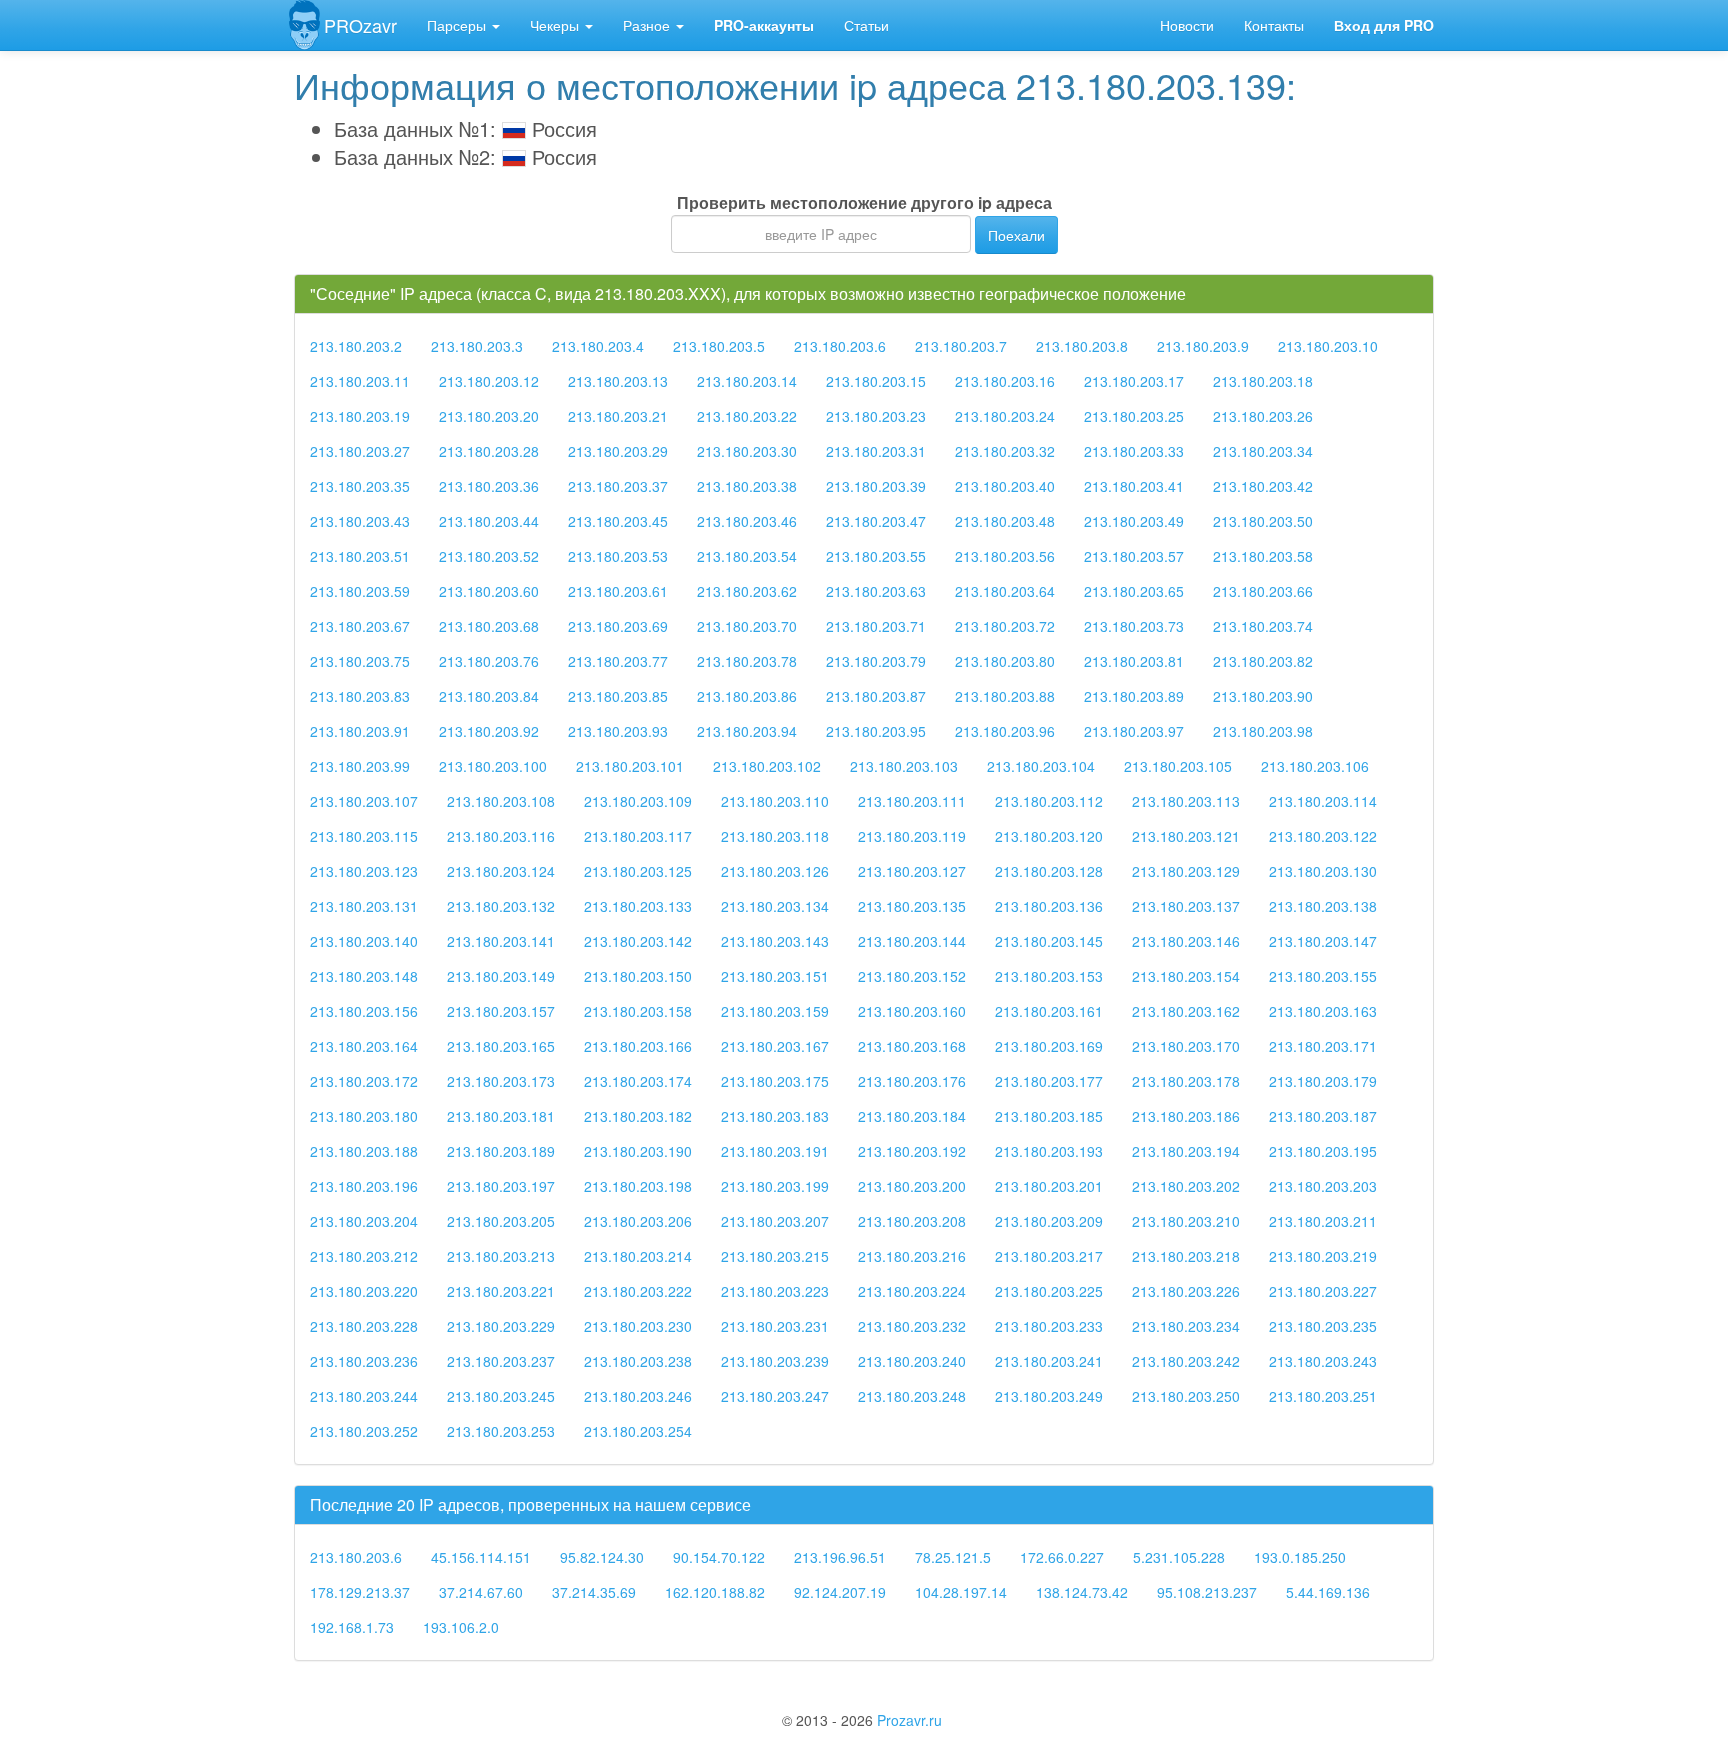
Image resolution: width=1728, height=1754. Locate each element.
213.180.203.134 (775, 906)
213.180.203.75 (360, 661)
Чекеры (556, 25)
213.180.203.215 (775, 1256)
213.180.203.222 (638, 1291)
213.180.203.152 (912, 976)
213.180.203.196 (364, 1186)
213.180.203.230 (638, 1326)
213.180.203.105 (1178, 766)
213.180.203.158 (638, 1011)
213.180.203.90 (1263, 696)
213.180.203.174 (638, 1081)
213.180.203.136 (1049, 906)
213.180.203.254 (638, 1431)
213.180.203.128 (1049, 871)
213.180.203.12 (489, 381)
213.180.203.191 (775, 1151)
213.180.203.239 (775, 1361)
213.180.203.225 (1049, 1291)
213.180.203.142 (638, 941)
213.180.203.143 (775, 941)
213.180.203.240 (912, 1361)
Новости (1187, 25)
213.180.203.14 (747, 381)
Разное (648, 25)
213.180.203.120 (1049, 836)
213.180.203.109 (638, 801)
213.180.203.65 (1134, 591)
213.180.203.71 (876, 626)
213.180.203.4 (598, 346)
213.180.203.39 (876, 486)
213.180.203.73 (1134, 626)
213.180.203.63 (876, 591)
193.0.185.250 (1300, 1557)
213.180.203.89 (1134, 696)
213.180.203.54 (747, 556)
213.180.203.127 (912, 871)
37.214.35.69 (594, 1592)
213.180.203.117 (638, 836)
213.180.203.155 (1323, 976)
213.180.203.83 (360, 696)
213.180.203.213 (501, 1256)
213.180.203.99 (360, 766)
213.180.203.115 (364, 836)
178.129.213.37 (360, 1592)
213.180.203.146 (1186, 941)
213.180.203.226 (1186, 1291)
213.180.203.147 (1323, 941)
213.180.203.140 (364, 941)
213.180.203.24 (1005, 416)
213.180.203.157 (501, 1011)
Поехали (1016, 235)
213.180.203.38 (747, 486)
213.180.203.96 (1005, 731)
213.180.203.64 (1005, 591)
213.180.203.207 (775, 1221)
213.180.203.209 (1049, 1221)
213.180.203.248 (912, 1396)
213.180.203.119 (912, 836)
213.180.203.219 (1323, 1256)
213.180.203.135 (912, 906)
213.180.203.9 (1203, 346)
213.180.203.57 (1134, 556)
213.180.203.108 (501, 801)
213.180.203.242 (1186, 1361)
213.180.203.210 (1186, 1221)
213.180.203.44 (489, 521)
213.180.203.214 (638, 1256)
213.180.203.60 (489, 591)
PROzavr (360, 25)
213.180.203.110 (775, 801)
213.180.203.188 (364, 1151)
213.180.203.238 (638, 1361)
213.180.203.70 (747, 626)
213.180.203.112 (1049, 801)
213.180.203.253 (501, 1431)
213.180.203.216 (912, 1256)
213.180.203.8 (1082, 346)
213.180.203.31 (876, 451)
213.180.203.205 (501, 1221)
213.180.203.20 (489, 416)
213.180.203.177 (1049, 1081)
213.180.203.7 (961, 346)
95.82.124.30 (602, 1557)
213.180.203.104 (1041, 766)
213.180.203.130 (1323, 871)
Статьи (866, 25)
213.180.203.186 (1186, 1116)
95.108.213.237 (1207, 1592)
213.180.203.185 (1049, 1116)
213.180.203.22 (747, 416)
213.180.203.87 (876, 696)
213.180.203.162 (1186, 1011)
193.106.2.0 (461, 1627)
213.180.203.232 (912, 1326)
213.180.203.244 (364, 1396)
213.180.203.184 (912, 1116)
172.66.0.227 (1062, 1557)
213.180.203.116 (501, 836)
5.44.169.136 (1328, 1592)
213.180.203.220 (364, 1291)
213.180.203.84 (489, 696)
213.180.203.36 (489, 486)
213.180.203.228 (364, 1326)
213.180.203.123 (364, 871)
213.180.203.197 (501, 1186)
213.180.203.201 (1049, 1186)
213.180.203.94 (747, 731)
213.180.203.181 (501, 1116)
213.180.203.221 (501, 1291)
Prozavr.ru (909, 1720)
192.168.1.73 (352, 1627)
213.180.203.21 (618, 416)
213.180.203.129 (1186, 871)
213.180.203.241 (1049, 1361)
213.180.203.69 (618, 626)
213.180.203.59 (360, 591)
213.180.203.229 (501, 1326)
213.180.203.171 (1323, 1046)
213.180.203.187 (1323, 1116)
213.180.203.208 (912, 1221)
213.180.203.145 (1049, 941)
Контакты (1274, 25)
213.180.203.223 (775, 1291)
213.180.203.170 (1186, 1046)
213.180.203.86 (747, 696)
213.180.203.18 (1263, 381)
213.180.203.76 (489, 661)
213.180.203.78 (747, 661)
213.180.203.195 (1323, 1151)
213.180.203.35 (360, 486)
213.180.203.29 (618, 451)
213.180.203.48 (1005, 521)
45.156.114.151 (481, 1557)
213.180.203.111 (912, 801)
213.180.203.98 (1263, 731)
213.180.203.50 (1263, 521)
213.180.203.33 (1134, 451)
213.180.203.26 (1263, 416)
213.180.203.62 (747, 591)
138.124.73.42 (1082, 1592)
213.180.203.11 (360, 381)
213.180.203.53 (618, 556)
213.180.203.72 (1005, 626)
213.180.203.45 (618, 521)
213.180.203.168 (912, 1046)
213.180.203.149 (501, 976)
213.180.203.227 (1323, 1291)
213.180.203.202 (1186, 1186)
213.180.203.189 (501, 1151)
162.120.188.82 (715, 1592)
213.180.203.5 (719, 346)
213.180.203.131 (364, 906)
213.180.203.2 (356, 346)
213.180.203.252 (364, 1431)
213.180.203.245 (501, 1396)
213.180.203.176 (912, 1081)
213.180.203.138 (1323, 906)
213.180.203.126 (775, 871)
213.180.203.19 (360, 416)
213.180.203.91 (360, 731)
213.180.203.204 (364, 1221)
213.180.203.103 (904, 766)
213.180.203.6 (840, 346)
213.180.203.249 (1049, 1396)
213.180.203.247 (775, 1396)
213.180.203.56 (1005, 556)
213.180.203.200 (912, 1186)
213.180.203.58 (1263, 556)
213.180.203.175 (775, 1081)
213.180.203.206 (638, 1221)
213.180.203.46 (747, 521)
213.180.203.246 (638, 1396)
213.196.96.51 (840, 1557)
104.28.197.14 (961, 1592)
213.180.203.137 (1186, 906)
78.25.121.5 (953, 1557)
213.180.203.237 (501, 1361)
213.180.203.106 (1315, 766)
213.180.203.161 (1049, 1011)
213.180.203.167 (775, 1046)
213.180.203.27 (360, 451)
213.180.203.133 (638, 906)
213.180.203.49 (1134, 521)
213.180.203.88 (1005, 696)
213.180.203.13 (618, 381)
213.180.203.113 (1186, 801)
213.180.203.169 (1049, 1046)
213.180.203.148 (364, 976)
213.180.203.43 (360, 521)
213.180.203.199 (775, 1186)
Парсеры (458, 25)
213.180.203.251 (1323, 1396)
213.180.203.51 (360, 556)
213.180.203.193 (1049, 1151)
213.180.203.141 (501, 941)
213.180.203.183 (775, 1116)
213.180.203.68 (489, 626)
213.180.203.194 (1186, 1151)
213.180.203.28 (489, 451)
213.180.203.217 (1049, 1256)
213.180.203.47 (876, 521)
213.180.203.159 (775, 1011)
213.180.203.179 (1323, 1081)
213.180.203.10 (1328, 346)
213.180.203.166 (638, 1046)
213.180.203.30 (747, 451)
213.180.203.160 (912, 1011)
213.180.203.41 (1134, 486)
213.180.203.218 (1186, 1256)
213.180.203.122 (1323, 836)
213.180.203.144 (912, 941)
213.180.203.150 (638, 976)
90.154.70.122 (719, 1557)
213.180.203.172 (364, 1081)
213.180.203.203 (1323, 1186)
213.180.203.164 (364, 1046)
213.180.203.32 (1005, 451)
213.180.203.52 (489, 556)
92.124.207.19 (840, 1592)
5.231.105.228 (1179, 1557)
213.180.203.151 (775, 976)
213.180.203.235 (1323, 1326)
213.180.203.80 (1005, 661)
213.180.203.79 (876, 661)
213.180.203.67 (360, 626)
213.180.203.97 (1134, 731)
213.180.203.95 (876, 731)
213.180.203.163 (1323, 1011)
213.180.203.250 (1186, 1396)
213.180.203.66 (1263, 591)
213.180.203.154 (1186, 976)
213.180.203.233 (1049, 1326)
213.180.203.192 (912, 1151)
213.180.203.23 (876, 416)
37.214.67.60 (481, 1592)
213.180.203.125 (638, 871)
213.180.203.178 (1186, 1081)
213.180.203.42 (1263, 486)
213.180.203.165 (501, 1046)
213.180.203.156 (364, 1011)
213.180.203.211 (1323, 1221)
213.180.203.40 (1005, 486)
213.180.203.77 (618, 661)
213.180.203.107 (364, 801)
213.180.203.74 (1263, 626)
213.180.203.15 (876, 381)
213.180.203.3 (477, 346)
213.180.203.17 (1134, 381)
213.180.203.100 (493, 766)
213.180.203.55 (876, 556)
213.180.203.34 (1263, 451)
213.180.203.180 (364, 1116)
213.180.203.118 (775, 836)
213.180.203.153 (1049, 976)
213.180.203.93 (618, 731)
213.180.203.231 (775, 1326)
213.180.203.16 (1005, 381)
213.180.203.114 (1323, 801)
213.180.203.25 (1134, 416)
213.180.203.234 (1186, 1326)
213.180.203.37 (618, 486)
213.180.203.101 (630, 766)
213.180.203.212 (364, 1256)
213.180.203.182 (638, 1116)
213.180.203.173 (501, 1081)
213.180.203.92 (489, 731)
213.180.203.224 (912, 1291)
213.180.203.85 (618, 696)
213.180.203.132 (501, 906)
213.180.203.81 (1134, 661)
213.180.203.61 (618, 591)
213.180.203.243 (1323, 1361)
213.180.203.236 (364, 1361)
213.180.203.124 (501, 871)
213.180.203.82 (1263, 661)
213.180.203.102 (767, 766)
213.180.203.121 (1186, 836)
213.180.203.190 (638, 1151)
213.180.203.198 (638, 1186)
